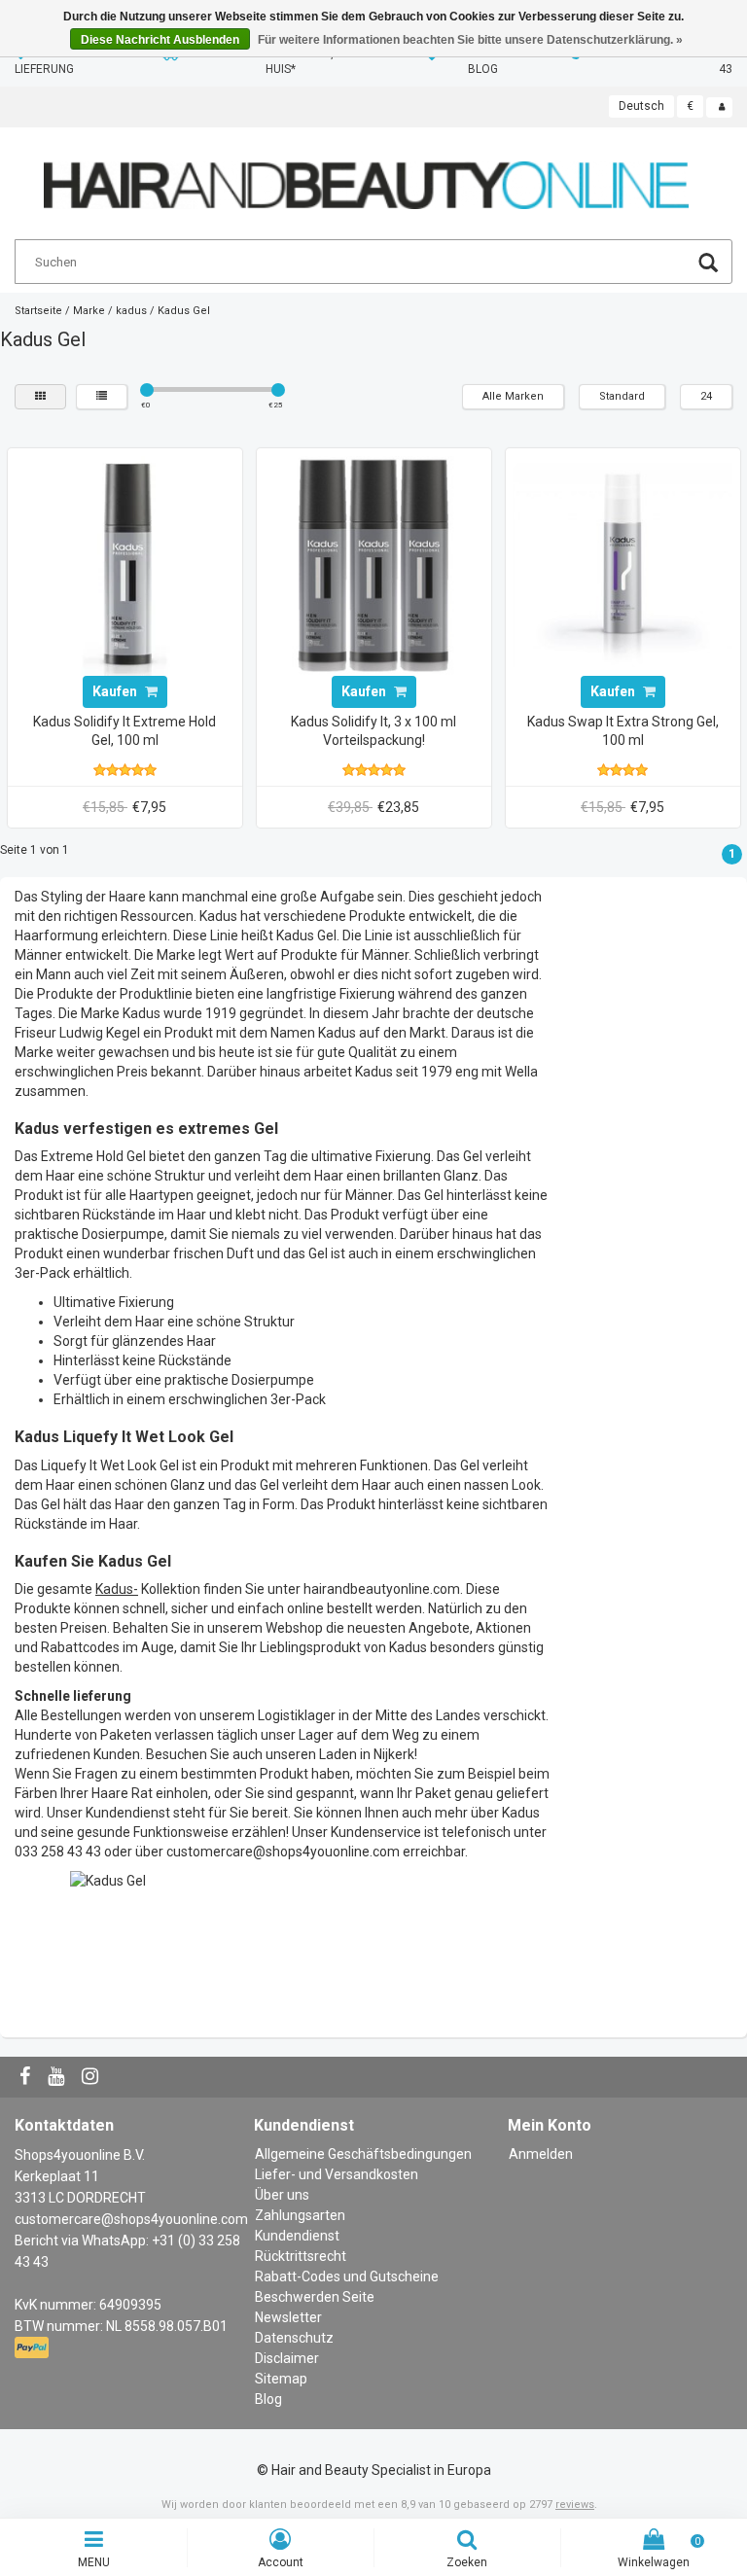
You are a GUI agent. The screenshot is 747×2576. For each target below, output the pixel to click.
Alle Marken (513, 396)
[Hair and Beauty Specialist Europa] (366, 177)
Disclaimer (287, 2358)
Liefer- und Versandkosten (337, 2174)
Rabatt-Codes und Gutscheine (347, 2276)
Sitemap (281, 2379)
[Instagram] (92, 2077)
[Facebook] (27, 2077)
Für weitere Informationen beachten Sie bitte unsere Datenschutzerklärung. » (470, 40)
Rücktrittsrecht (301, 2256)
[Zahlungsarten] (34, 2348)
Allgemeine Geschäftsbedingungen (363, 2154)
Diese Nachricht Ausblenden (160, 40)
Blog (268, 2399)
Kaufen (116, 691)
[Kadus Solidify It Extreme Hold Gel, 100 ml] (124, 564)
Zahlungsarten (300, 2215)
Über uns (282, 2195)
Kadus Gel (184, 311)
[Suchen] (708, 265)
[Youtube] (58, 2077)
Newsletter (288, 2317)
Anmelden (541, 2154)
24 (706, 396)
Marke (89, 311)
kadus (131, 311)
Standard (622, 396)
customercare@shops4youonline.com (131, 2219)
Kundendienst (297, 2236)
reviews (575, 2505)
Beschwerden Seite (315, 2297)
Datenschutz (294, 2338)
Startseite (38, 311)
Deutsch (641, 106)
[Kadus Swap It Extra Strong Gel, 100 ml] (622, 564)
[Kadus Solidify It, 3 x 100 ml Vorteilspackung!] (373, 564)
